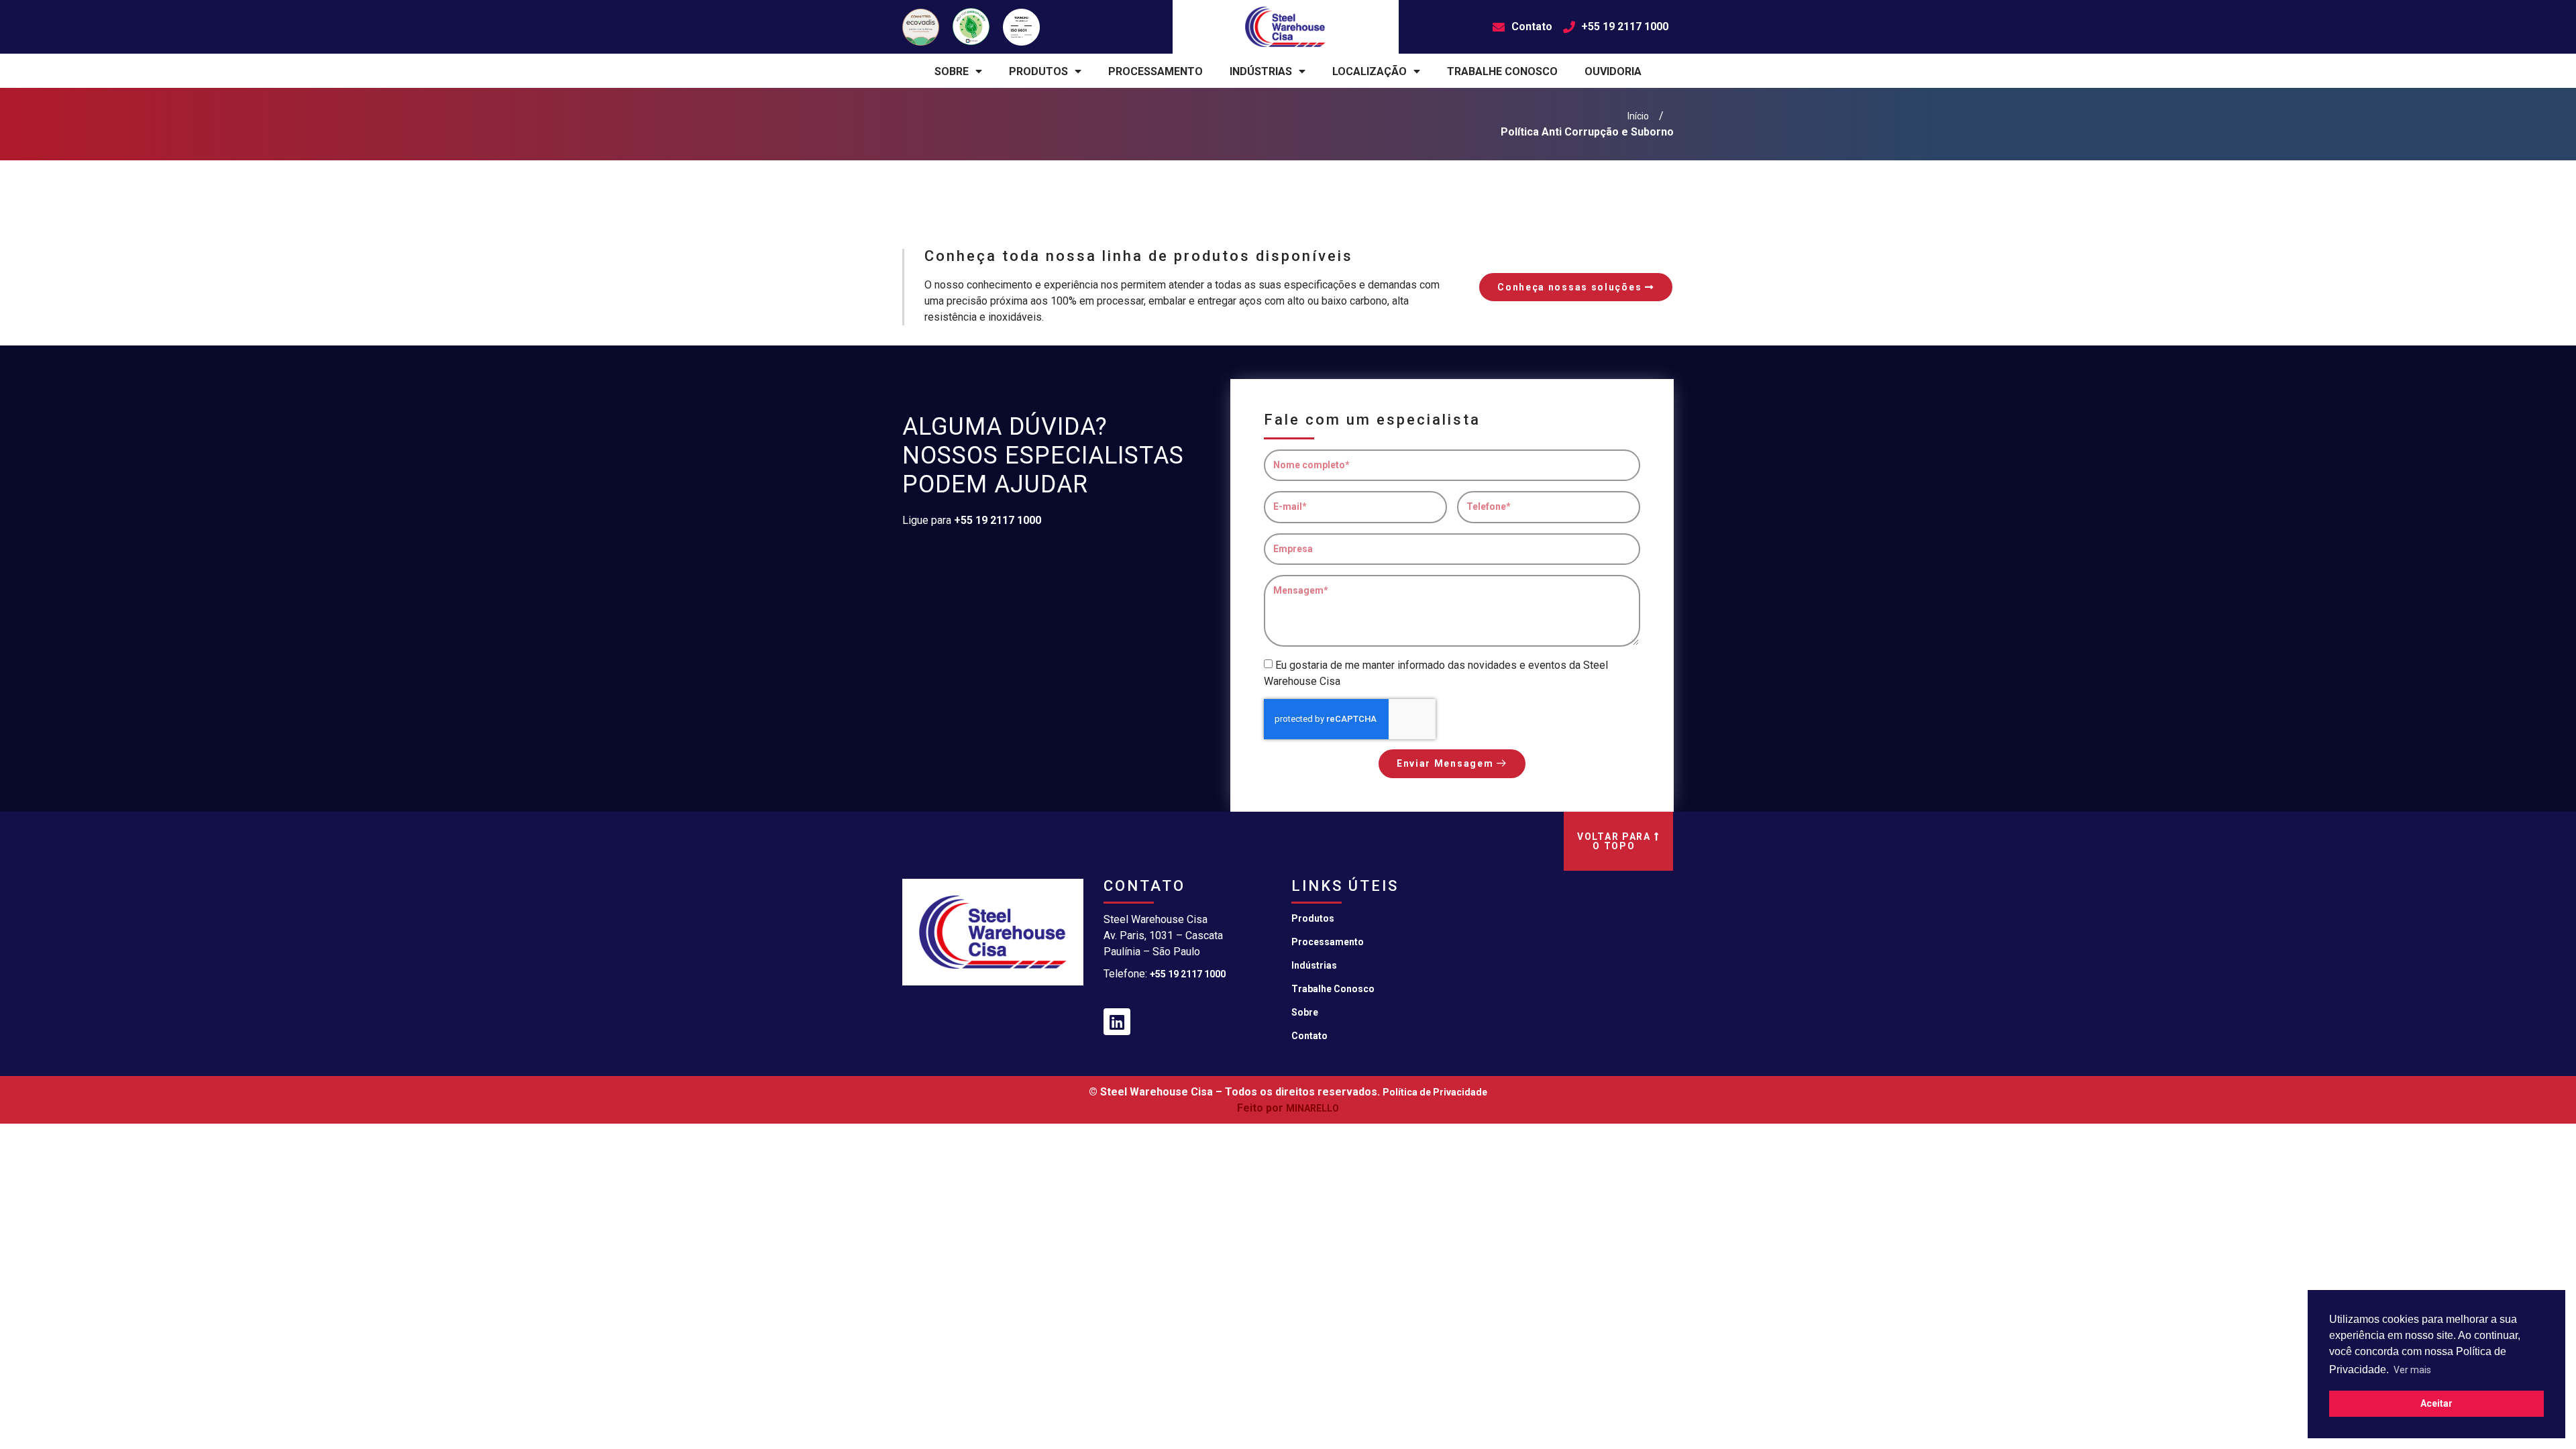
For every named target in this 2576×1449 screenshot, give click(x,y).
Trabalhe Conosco (1333, 989)
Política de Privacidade (1435, 1092)
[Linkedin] (1117, 1022)
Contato (1309, 1036)
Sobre (1305, 1012)
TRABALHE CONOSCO (1502, 71)
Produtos (1313, 918)
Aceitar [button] (2436, 1403)
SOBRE (952, 71)
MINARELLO (1312, 1108)
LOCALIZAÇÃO (1370, 71)
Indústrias (1314, 965)
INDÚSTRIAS (1261, 71)
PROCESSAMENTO (1156, 71)
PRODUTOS (1038, 71)
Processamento (1328, 942)
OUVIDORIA (1613, 71)
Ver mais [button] (2412, 1370)
